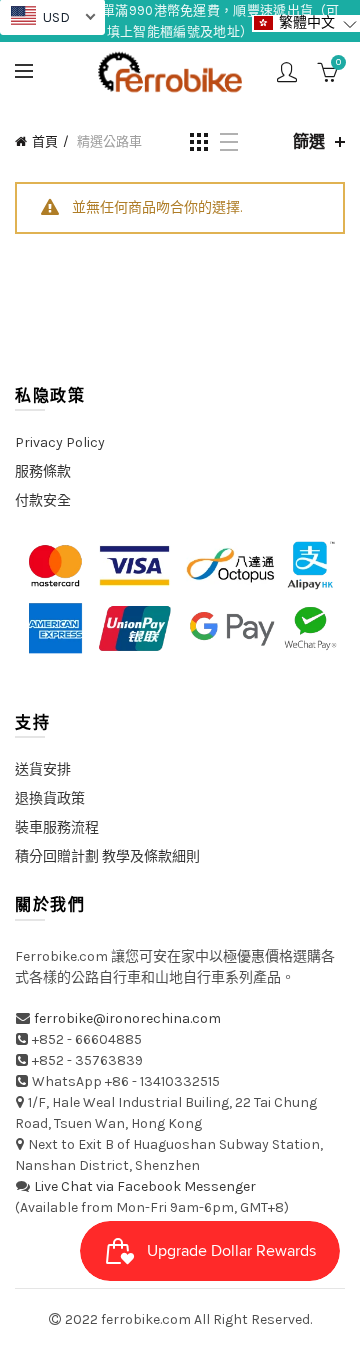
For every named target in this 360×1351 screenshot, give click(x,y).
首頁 (45, 141)
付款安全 (43, 500)
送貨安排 (43, 769)
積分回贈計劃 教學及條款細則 (107, 856)
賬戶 (287, 72)
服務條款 (43, 471)
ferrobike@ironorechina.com (127, 1018)
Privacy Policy (60, 442)
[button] (306, 23)
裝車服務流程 (57, 827)
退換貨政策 (50, 798)
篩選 (309, 141)
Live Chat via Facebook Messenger (145, 1186)
